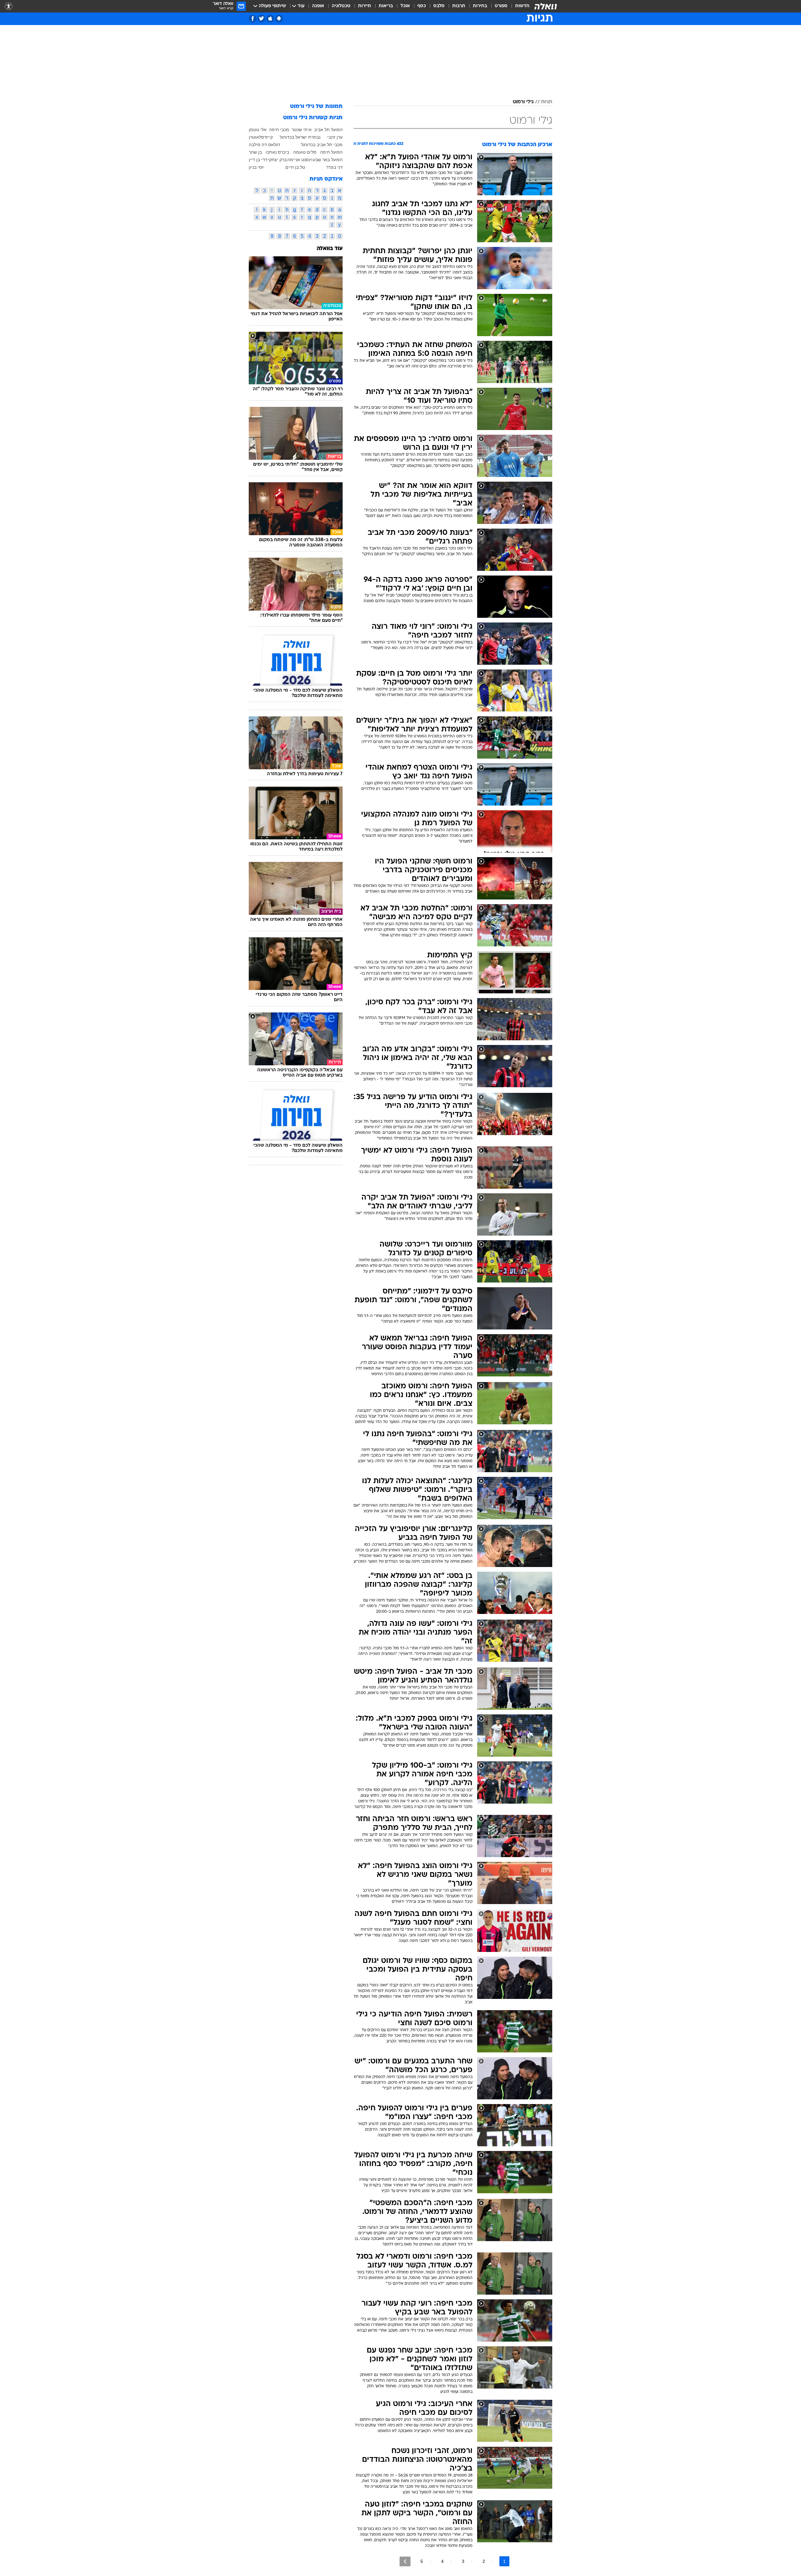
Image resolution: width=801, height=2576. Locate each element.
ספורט (501, 6)
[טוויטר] (261, 19)
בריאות (386, 6)
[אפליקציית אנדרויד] (279, 19)
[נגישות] (9, 6)
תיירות (365, 6)
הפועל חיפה (331, 152)
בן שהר (255, 152)
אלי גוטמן (258, 130)
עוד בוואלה (330, 249)
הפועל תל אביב (328, 130)
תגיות (547, 102)
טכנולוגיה (341, 6)
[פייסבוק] (253, 19)
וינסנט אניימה (300, 160)
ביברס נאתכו (277, 152)
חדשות (522, 6)
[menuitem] (518, 6)
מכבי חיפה (279, 130)
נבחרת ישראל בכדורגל (300, 137)
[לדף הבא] (405, 2561)
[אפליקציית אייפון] (270, 19)
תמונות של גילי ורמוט (316, 107)
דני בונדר (334, 167)
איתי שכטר (302, 130)
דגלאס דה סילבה (264, 145)
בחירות (480, 6)
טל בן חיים (295, 167)
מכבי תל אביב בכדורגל (322, 145)
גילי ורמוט (523, 102)
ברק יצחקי (277, 160)
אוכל (405, 6)
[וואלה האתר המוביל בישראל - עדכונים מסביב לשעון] (546, 6)
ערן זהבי (335, 137)
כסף (422, 6)
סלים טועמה (305, 152)
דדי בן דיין (258, 160)
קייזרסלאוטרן (261, 137)
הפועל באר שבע (328, 160)
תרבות (459, 6)
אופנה (318, 6)
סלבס (439, 6)
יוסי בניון (257, 167)
